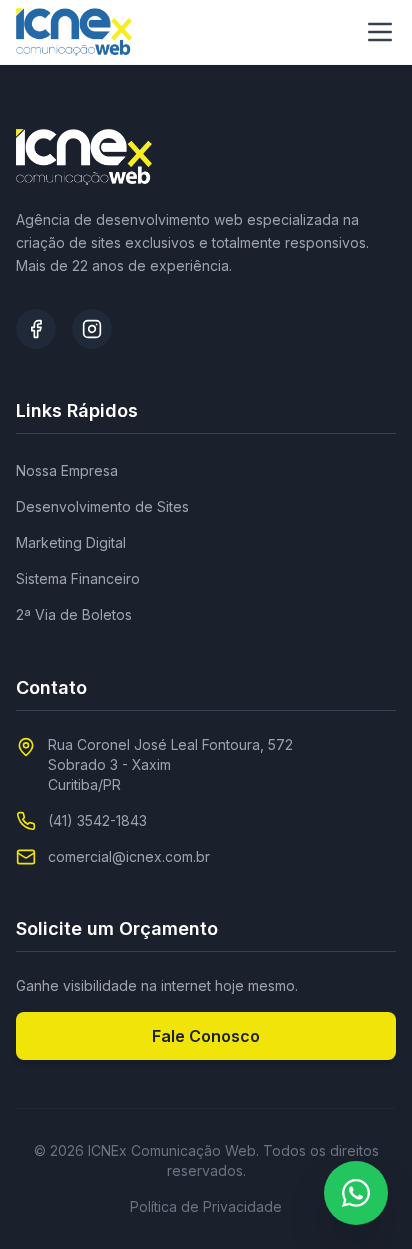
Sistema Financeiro (78, 578)
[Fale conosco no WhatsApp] (356, 1193)
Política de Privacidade (206, 1206)
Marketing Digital (71, 542)
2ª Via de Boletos (74, 614)
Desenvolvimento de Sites (102, 506)
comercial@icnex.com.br (129, 856)
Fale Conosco (206, 1036)
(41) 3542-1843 (97, 820)
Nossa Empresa (67, 470)
